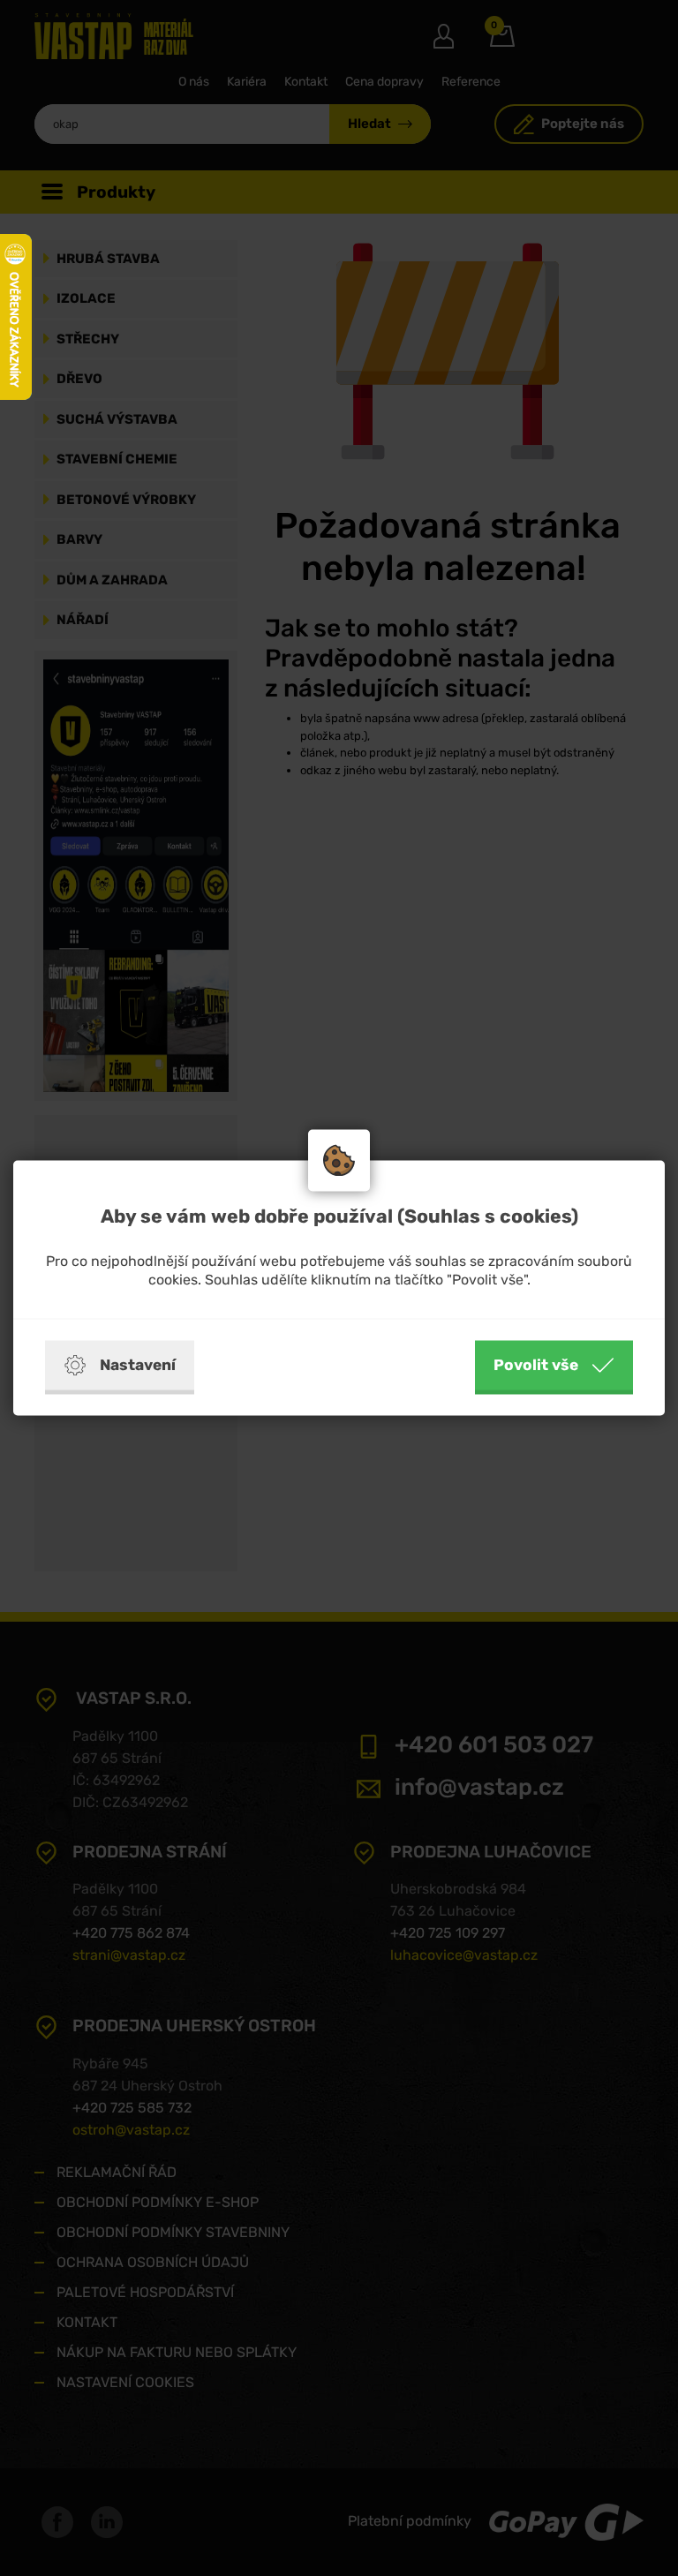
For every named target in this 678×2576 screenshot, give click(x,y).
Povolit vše (536, 1365)
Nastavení (138, 1365)
